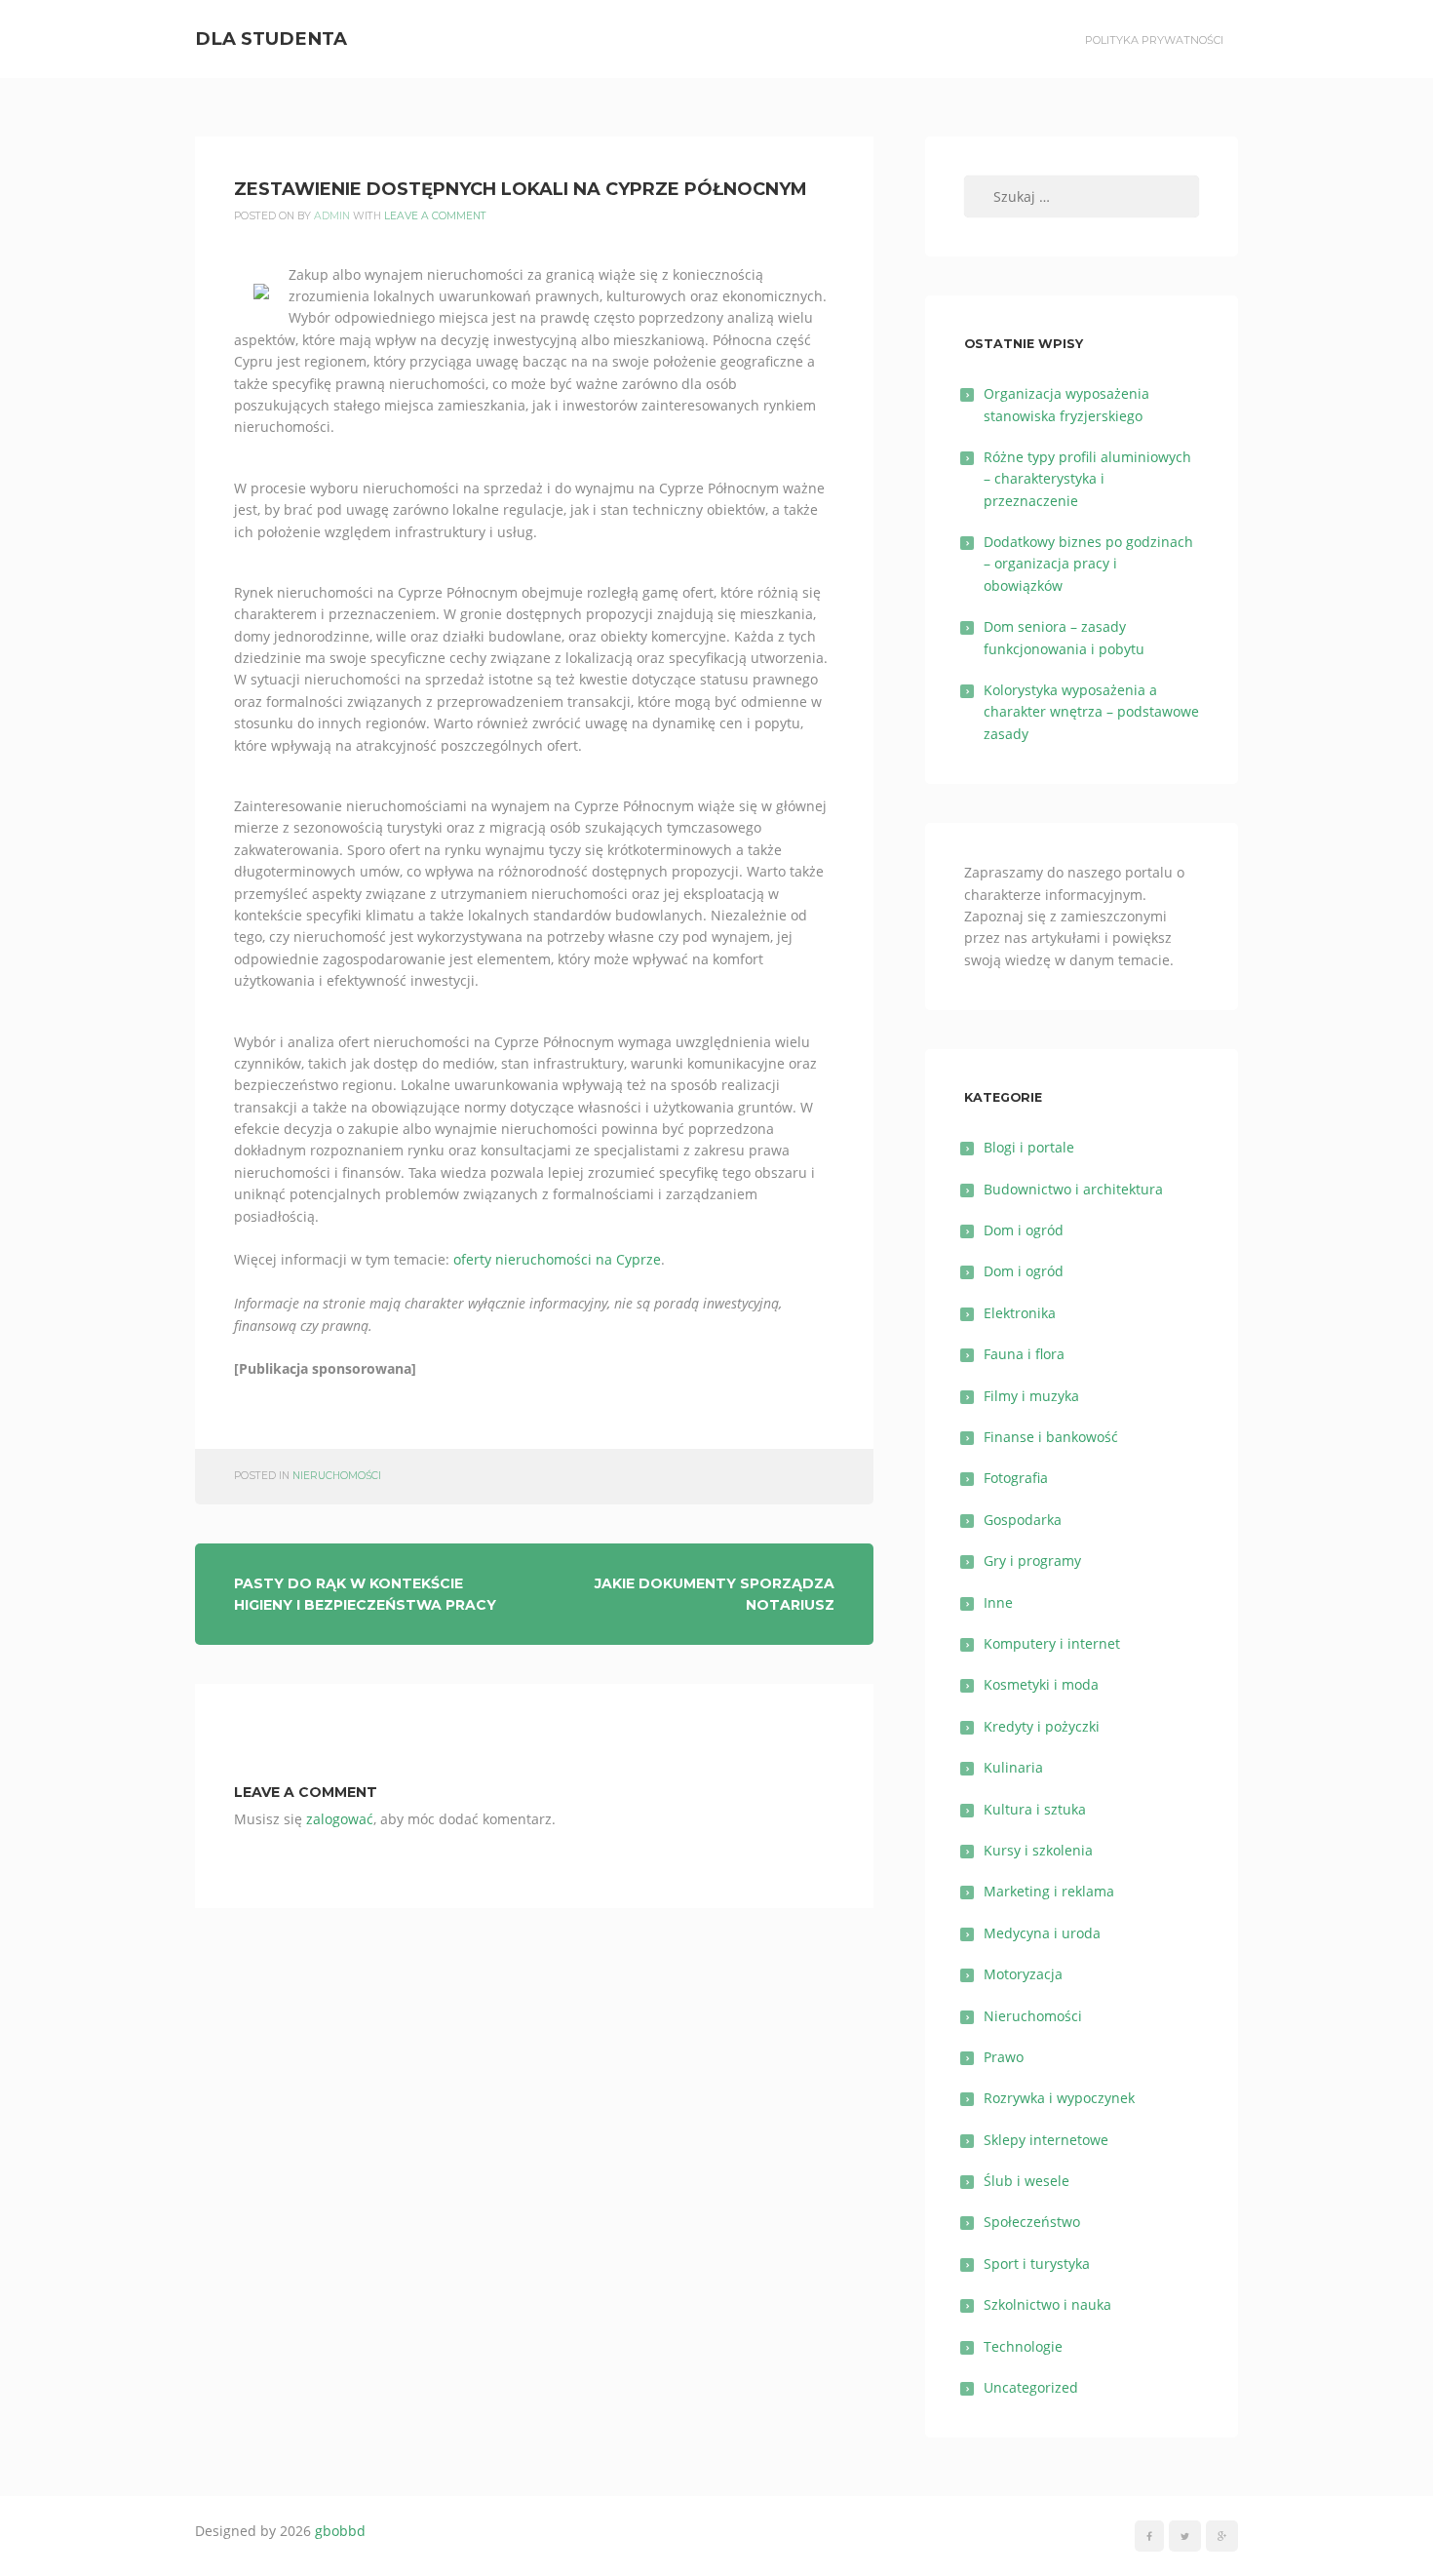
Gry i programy (1032, 1561)
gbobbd (340, 2531)
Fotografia (1016, 1478)
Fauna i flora (1024, 1354)
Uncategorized (1031, 2387)
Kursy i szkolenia (1038, 1850)
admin (332, 216)
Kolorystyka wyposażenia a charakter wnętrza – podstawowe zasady (1091, 712)
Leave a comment (435, 216)
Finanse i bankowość (1051, 1437)
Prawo (1004, 2057)
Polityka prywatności (1154, 40)
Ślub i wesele (1026, 2181)
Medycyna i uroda (1042, 1933)
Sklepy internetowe (1046, 2140)
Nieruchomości (337, 1476)
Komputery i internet (1052, 1643)
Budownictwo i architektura (1073, 1189)
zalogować (340, 1819)
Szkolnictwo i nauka (1047, 2304)
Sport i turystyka (1037, 2264)
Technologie (1023, 2346)
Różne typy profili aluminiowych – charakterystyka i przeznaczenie (1087, 479)
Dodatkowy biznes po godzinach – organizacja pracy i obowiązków (1088, 564)
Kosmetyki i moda (1041, 1684)
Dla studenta (271, 39)
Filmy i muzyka (1031, 1396)
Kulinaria (1013, 1767)
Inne (998, 1602)
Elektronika (1020, 1313)
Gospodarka (1023, 1520)
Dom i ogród (1024, 1230)
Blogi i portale (1029, 1147)
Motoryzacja (1023, 1974)
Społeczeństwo (1032, 2222)
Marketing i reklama (1049, 1891)
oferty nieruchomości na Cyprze (557, 1259)
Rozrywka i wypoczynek (1059, 2098)
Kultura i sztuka (1035, 1809)
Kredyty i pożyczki (1042, 1726)
